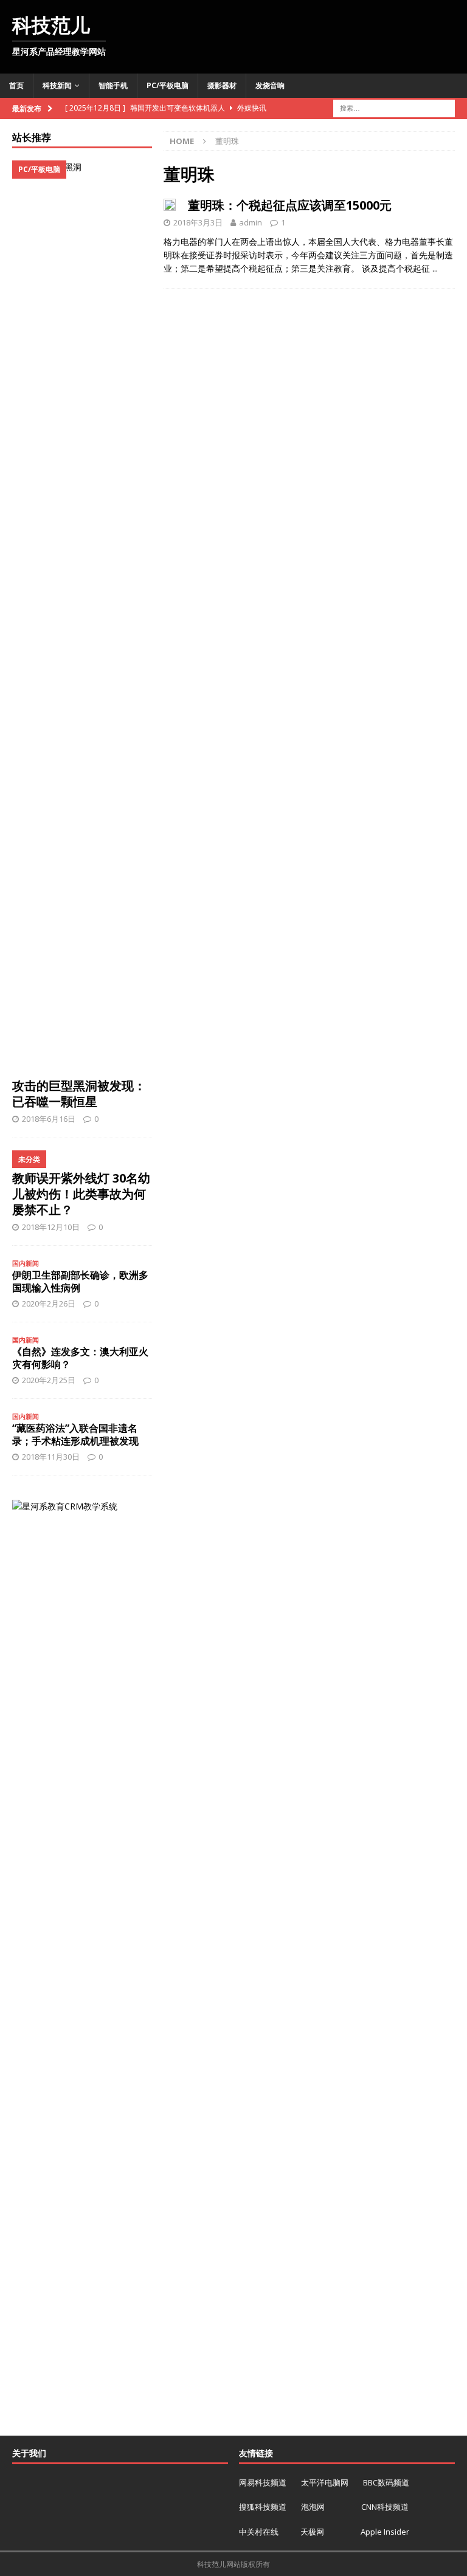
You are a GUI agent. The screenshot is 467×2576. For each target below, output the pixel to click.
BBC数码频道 (386, 2482)
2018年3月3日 (198, 222)
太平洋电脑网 (325, 2482)
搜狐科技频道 (264, 2507)
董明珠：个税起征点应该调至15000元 (290, 205)
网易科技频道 (264, 2482)
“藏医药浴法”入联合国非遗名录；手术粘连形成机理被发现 (75, 1434)
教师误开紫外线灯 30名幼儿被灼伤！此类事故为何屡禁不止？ (81, 1194)
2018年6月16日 (49, 1119)
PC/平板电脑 (168, 85)
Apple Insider (385, 2532)
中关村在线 (260, 2532)
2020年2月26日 (49, 1303)
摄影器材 (222, 85)
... (435, 268)
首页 (16, 85)
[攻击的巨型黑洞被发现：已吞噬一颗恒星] (82, 616)
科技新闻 (57, 85)
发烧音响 (270, 85)
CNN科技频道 (385, 2507)
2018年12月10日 (51, 1227)
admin (251, 222)
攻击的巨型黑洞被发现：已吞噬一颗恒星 (79, 1094)
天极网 (312, 2532)
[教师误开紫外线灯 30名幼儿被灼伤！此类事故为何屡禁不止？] (82, 1157)
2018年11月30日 (51, 1457)
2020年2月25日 (49, 1380)
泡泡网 (313, 2507)
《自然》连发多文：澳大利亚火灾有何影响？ (80, 1358)
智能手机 (113, 85)
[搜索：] (394, 107)
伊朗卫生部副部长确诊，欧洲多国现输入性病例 (80, 1281)
